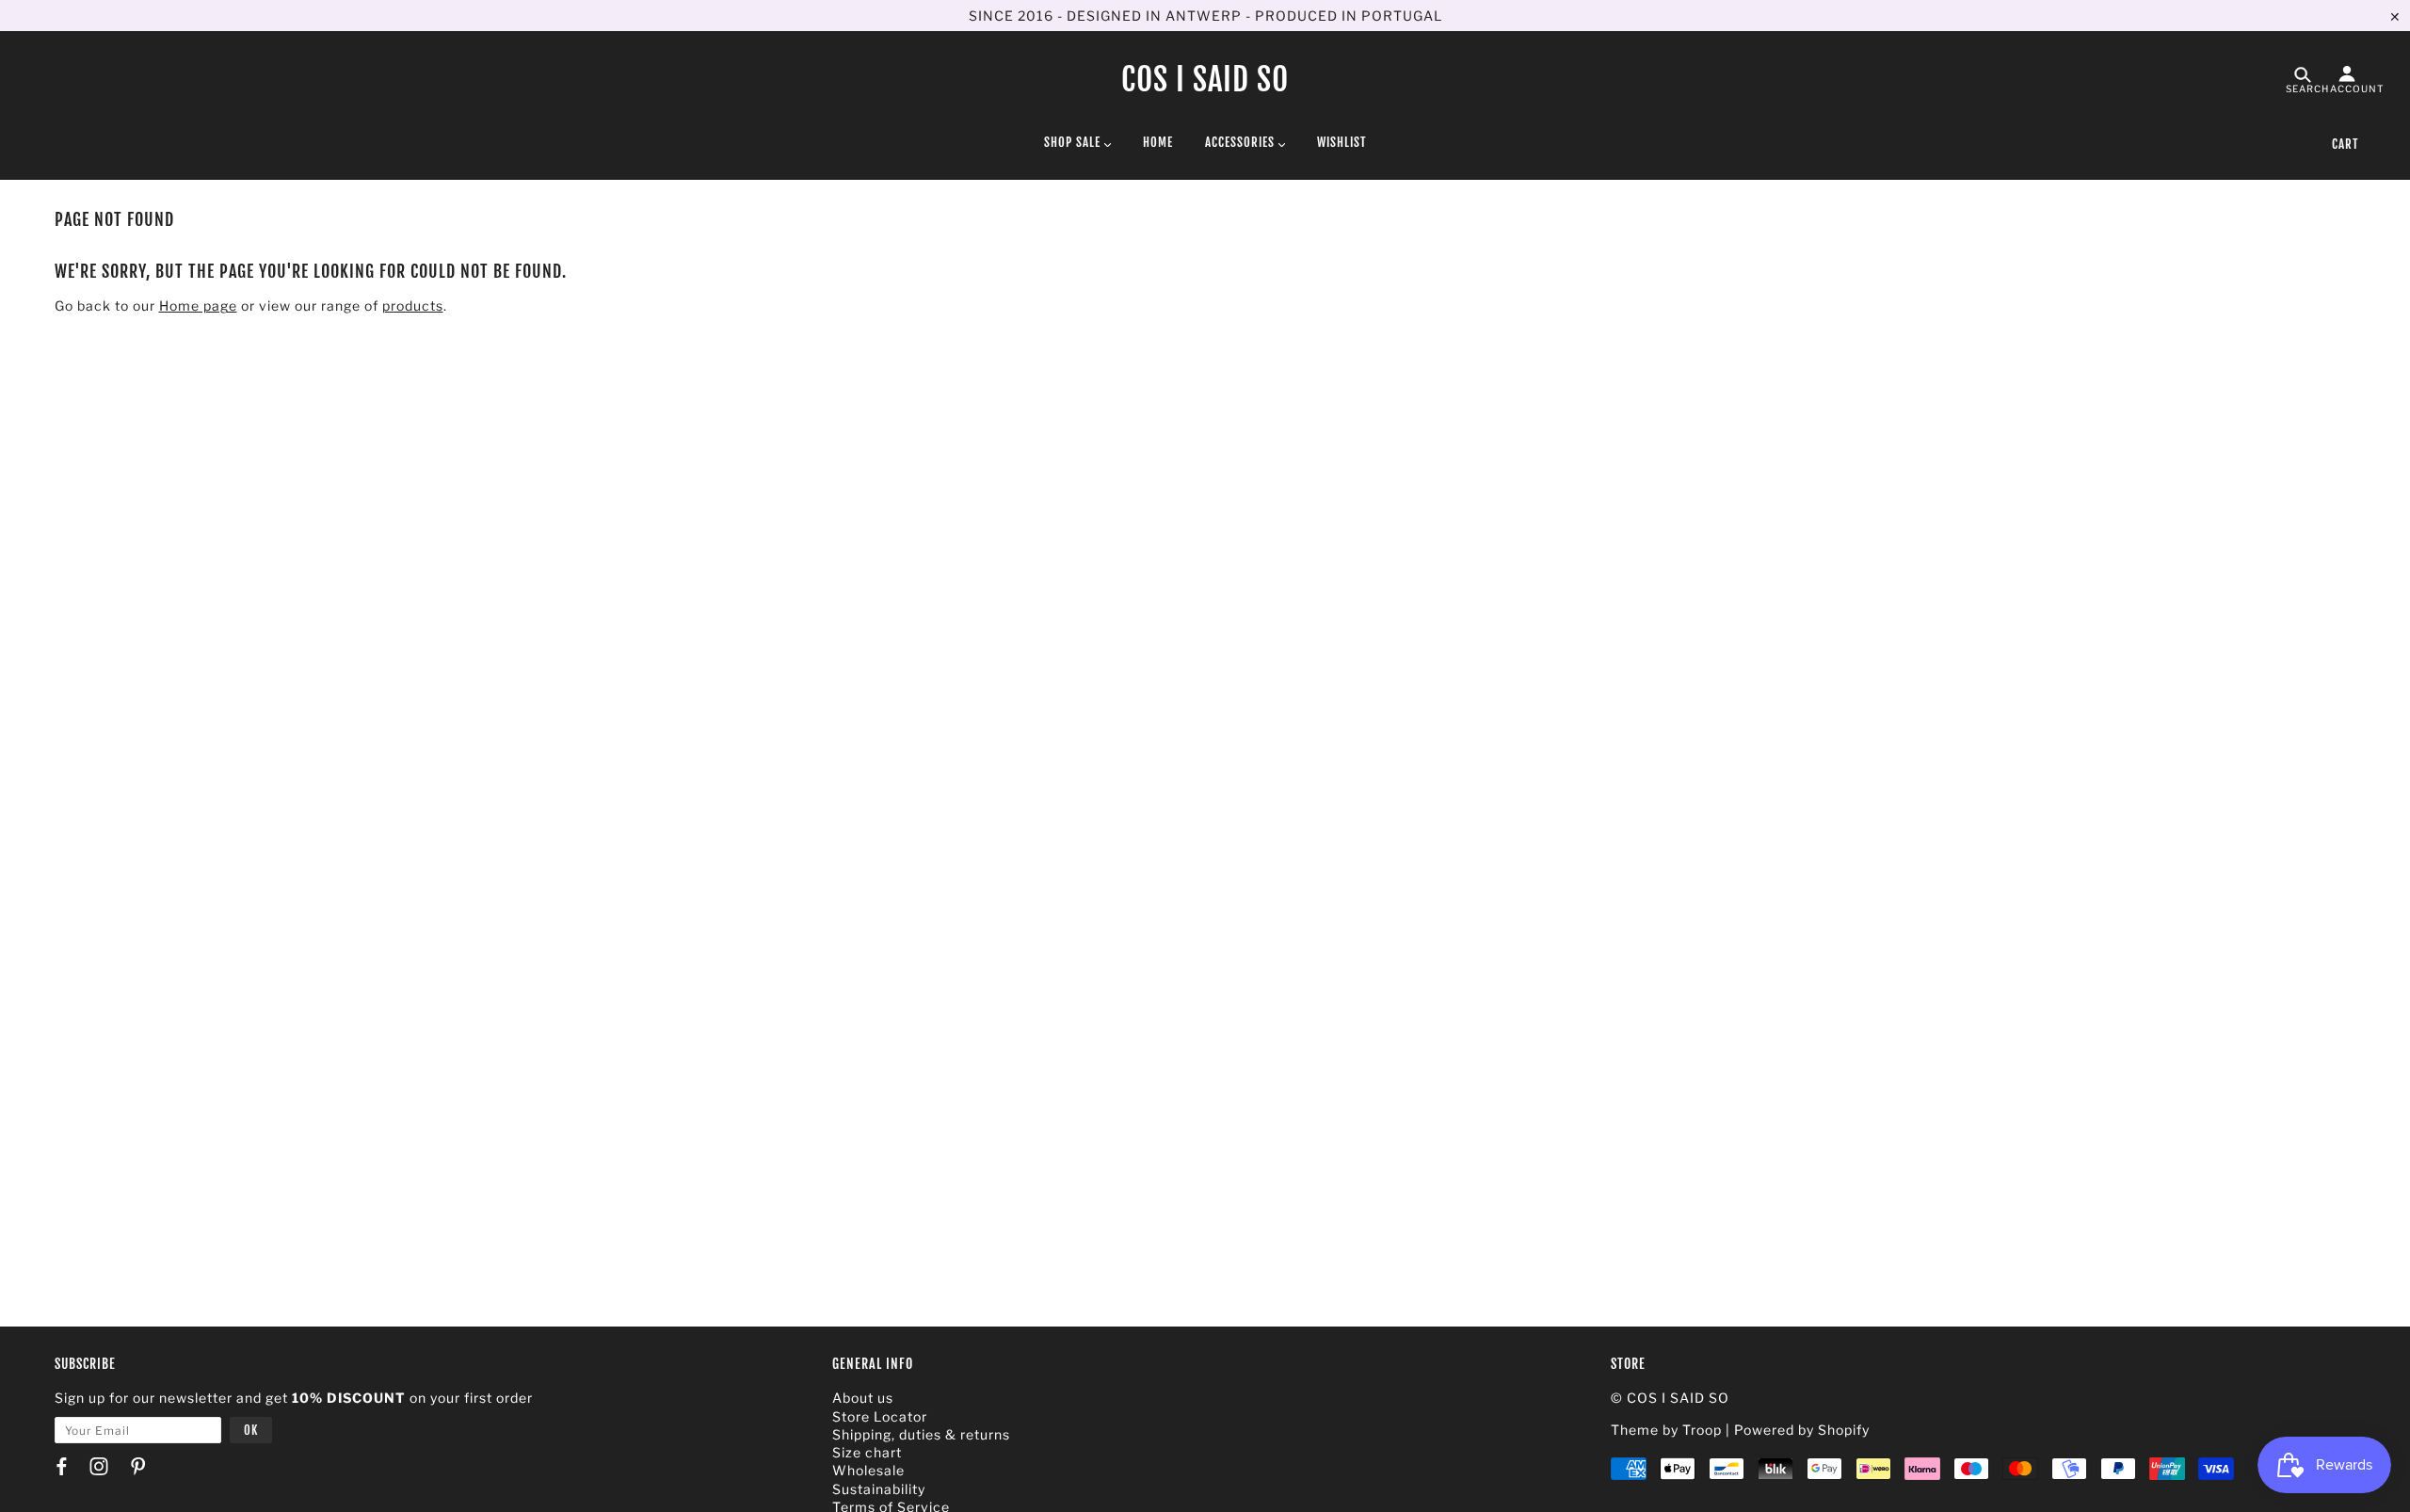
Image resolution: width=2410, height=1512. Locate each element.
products (413, 306)
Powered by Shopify (1802, 1430)
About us (863, 1398)
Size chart (867, 1452)
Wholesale (868, 1470)
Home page (198, 306)
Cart (2345, 144)
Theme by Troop (1666, 1430)
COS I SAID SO (1205, 80)
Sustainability (879, 1489)
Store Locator (880, 1416)
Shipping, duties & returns (921, 1434)
